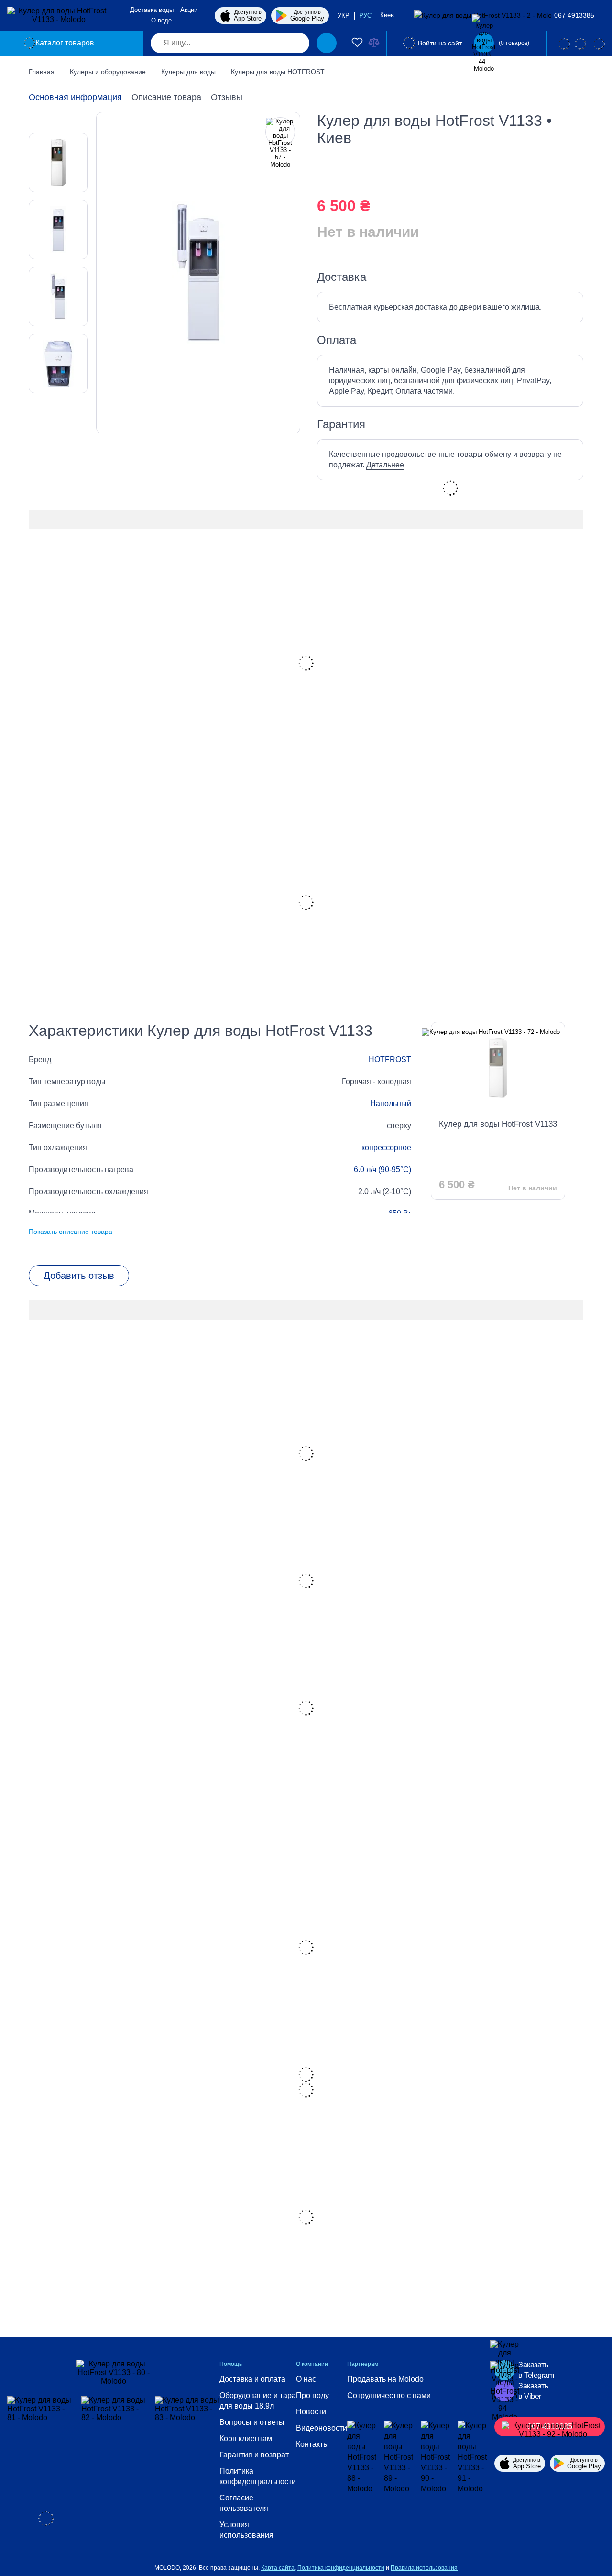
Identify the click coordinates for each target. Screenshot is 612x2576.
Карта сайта (278, 2568)
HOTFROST (390, 1060)
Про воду (312, 2395)
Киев (388, 15)
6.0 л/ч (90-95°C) (382, 1170)
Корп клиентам (246, 2438)
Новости (311, 2412)
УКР (344, 16)
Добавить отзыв (79, 1276)
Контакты (312, 2444)
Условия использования (246, 2530)
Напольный (391, 1104)
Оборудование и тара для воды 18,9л (258, 2401)
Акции (189, 10)
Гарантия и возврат (254, 2455)
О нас (306, 2379)
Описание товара (166, 97)
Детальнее (385, 465)
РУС (365, 16)
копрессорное (386, 1148)
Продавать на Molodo (385, 2379)
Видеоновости (322, 2428)
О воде (161, 20)
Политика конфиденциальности (258, 2476)
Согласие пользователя (244, 2503)
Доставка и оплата (252, 2379)
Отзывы (227, 97)
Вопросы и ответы (252, 2422)
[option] (58, 163)
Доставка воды (152, 10)
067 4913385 (574, 15)
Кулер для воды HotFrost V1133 (498, 1124)
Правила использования (424, 2568)
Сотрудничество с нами (389, 2395)
